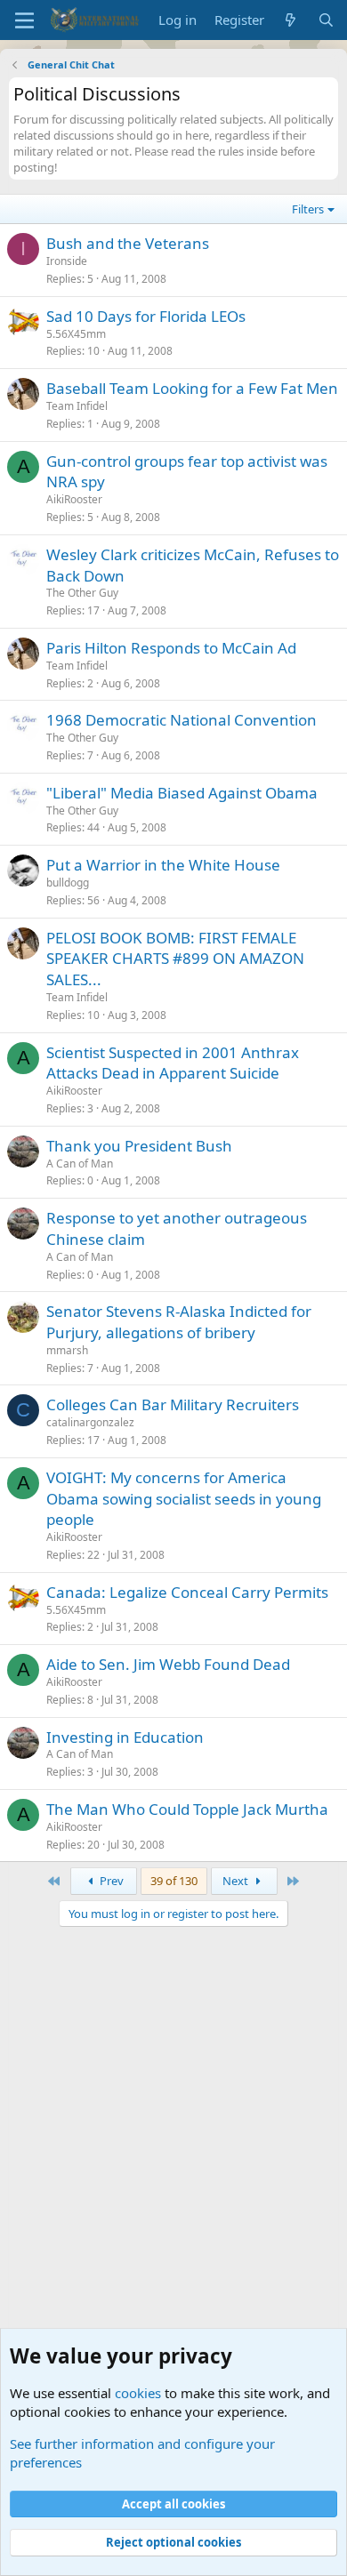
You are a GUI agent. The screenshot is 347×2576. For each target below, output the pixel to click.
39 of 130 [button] (174, 1881)
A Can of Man (80, 1164)
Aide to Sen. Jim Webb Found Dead (168, 1664)
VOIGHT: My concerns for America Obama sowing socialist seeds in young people (184, 1499)
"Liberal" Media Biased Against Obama (182, 793)
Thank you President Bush (139, 1146)
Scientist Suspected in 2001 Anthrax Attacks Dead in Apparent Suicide (173, 1063)
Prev (110, 1881)
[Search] (326, 20)
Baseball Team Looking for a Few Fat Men (192, 388)
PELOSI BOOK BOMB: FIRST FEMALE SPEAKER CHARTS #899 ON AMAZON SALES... (175, 959)
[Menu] (24, 20)
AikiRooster (74, 499)
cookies (138, 2393)
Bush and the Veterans (128, 243)
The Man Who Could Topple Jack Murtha (187, 1809)
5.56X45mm (76, 334)
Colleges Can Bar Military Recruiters (173, 1404)
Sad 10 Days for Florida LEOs (146, 316)
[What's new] (291, 20)
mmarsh (67, 1350)
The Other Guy (82, 593)
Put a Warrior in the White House (163, 865)
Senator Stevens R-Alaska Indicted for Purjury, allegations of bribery (179, 1322)
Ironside (67, 261)
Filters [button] (308, 209)
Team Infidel (77, 406)
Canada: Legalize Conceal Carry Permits (187, 1592)
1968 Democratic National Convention (182, 720)
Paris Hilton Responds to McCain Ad (171, 648)
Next (237, 1881)
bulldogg (68, 883)
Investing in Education (125, 1737)
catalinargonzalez (90, 1422)
